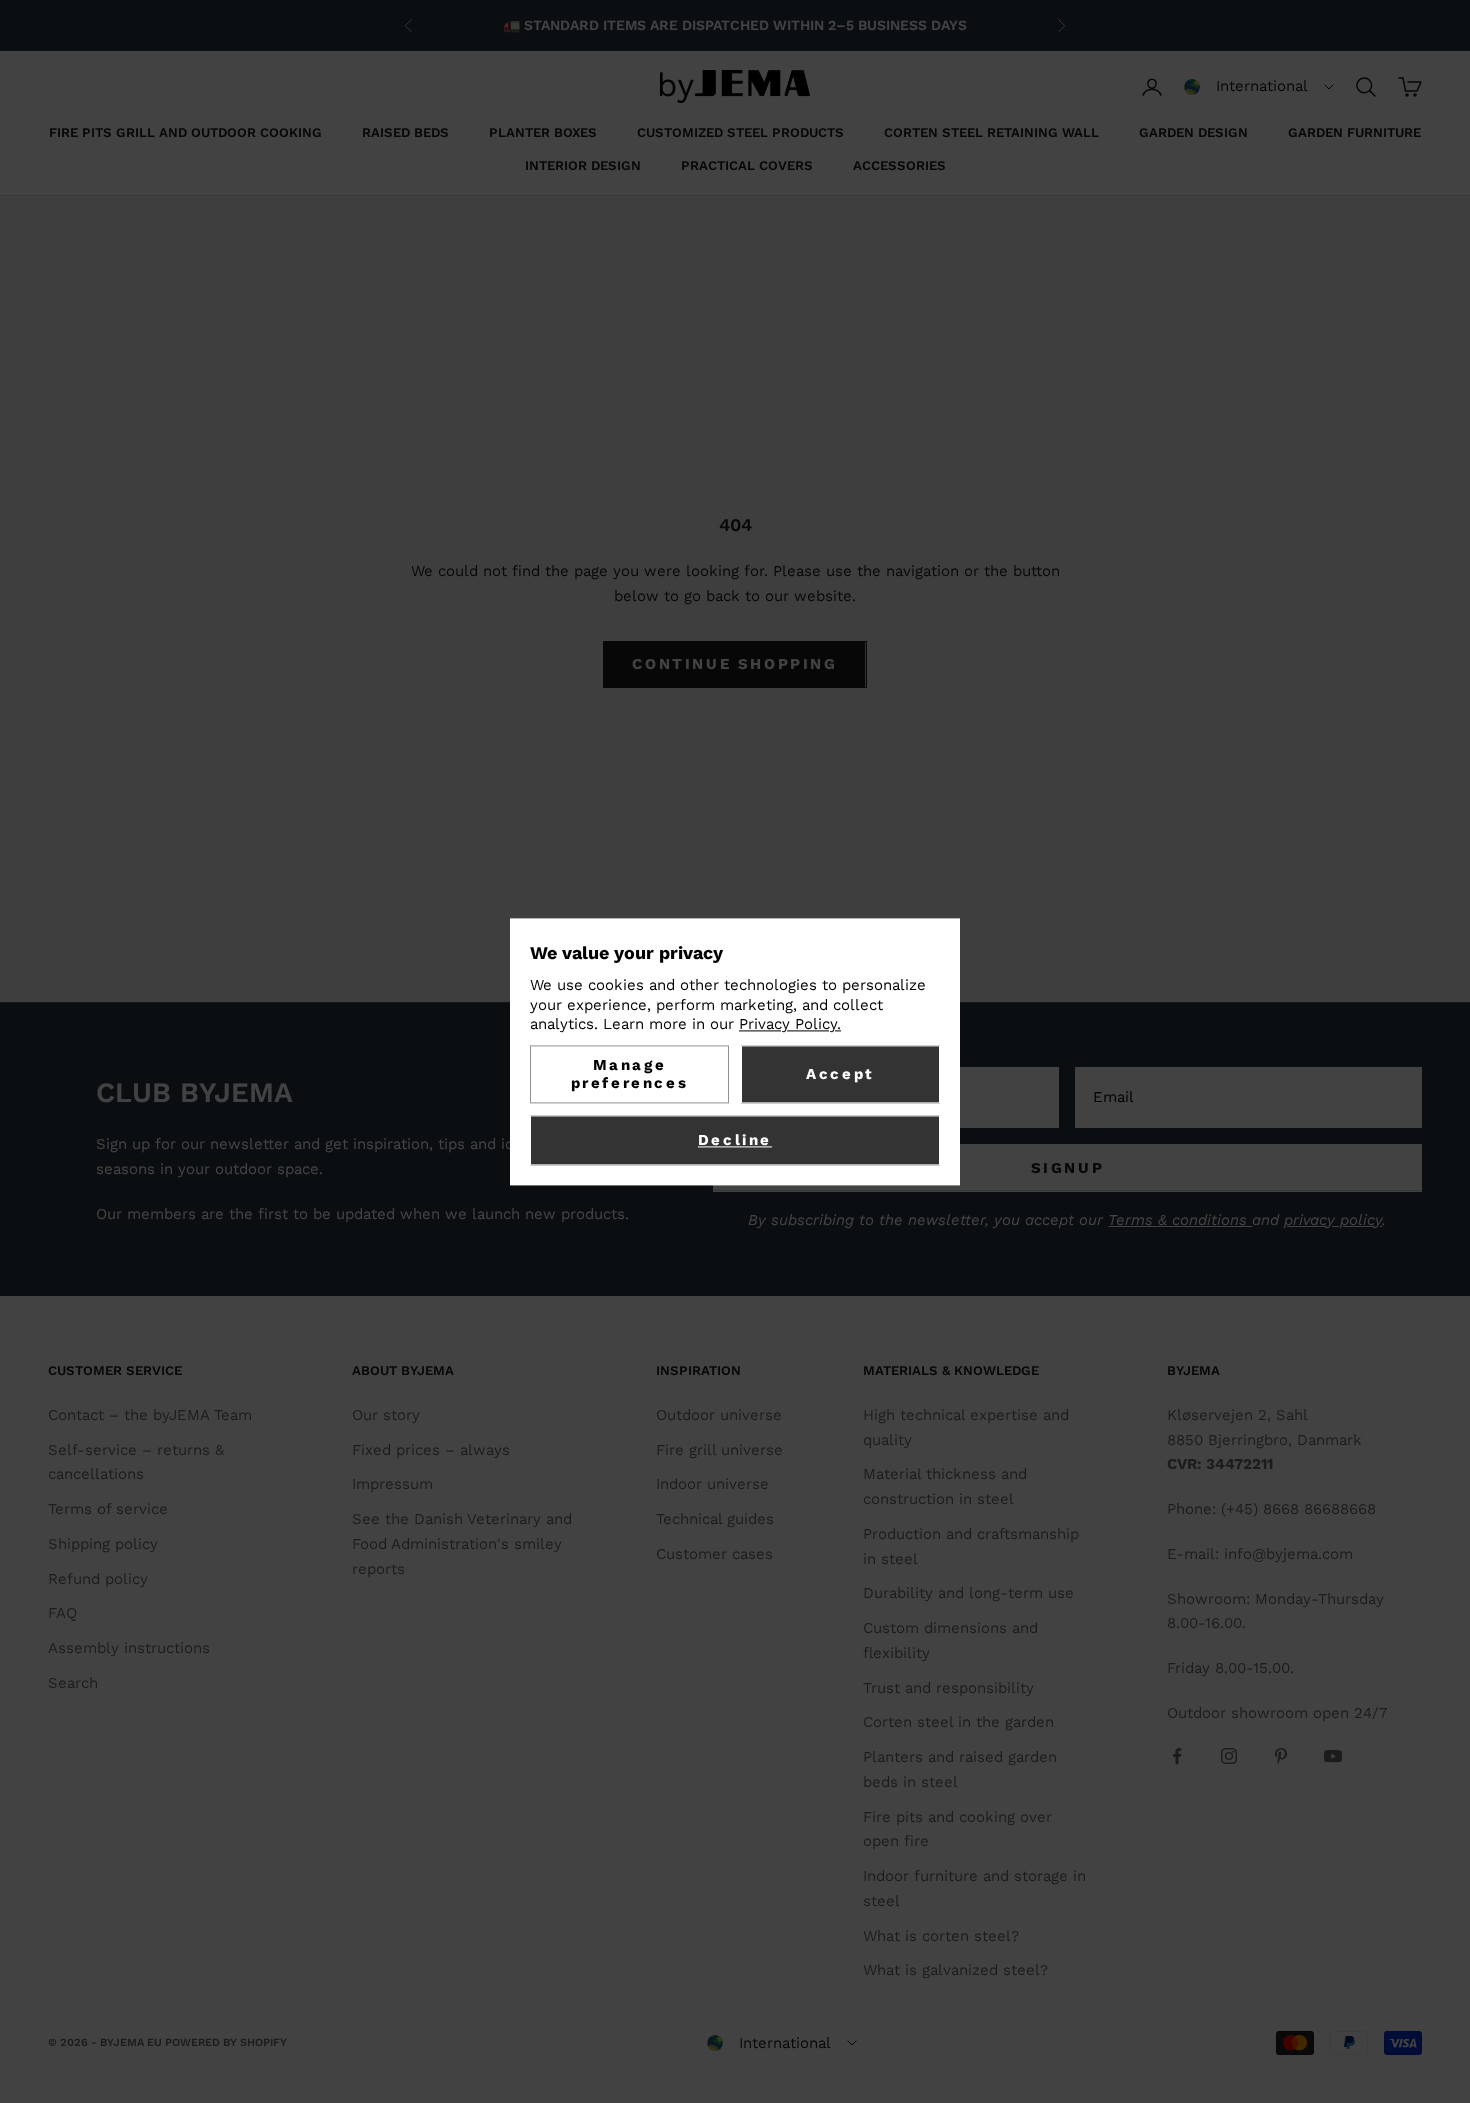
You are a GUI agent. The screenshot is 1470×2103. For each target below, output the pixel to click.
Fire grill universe (719, 1450)
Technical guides (715, 1519)
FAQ (62, 1613)
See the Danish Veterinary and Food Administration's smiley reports (462, 1544)
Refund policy (98, 1579)
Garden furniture (1354, 132)
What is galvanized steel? (955, 1970)
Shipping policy (103, 1544)
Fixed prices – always (431, 1450)
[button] (1259, 87)
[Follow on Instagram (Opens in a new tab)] (1229, 1756)
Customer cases (714, 1554)
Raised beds (405, 132)
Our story (386, 1415)
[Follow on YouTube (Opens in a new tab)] (1333, 1756)
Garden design (1193, 132)
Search (73, 1683)
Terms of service (108, 1509)
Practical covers (747, 165)
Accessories (899, 165)
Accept (840, 1074)
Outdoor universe (719, 1415)
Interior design (583, 165)
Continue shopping (734, 664)
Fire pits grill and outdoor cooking (185, 132)
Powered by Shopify (226, 2042)
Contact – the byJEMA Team (150, 1415)
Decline (735, 1140)
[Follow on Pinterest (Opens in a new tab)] (1281, 1756)
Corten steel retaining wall (991, 132)
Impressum (392, 1484)
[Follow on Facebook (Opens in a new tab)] (1177, 1756)
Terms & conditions (1180, 1220)
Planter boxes (543, 132)
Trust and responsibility (948, 1688)
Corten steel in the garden (958, 1722)
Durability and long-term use (968, 1593)
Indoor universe (712, 1484)
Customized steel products (740, 132)
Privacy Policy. (790, 1025)
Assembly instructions (129, 1648)
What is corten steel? (941, 1936)
